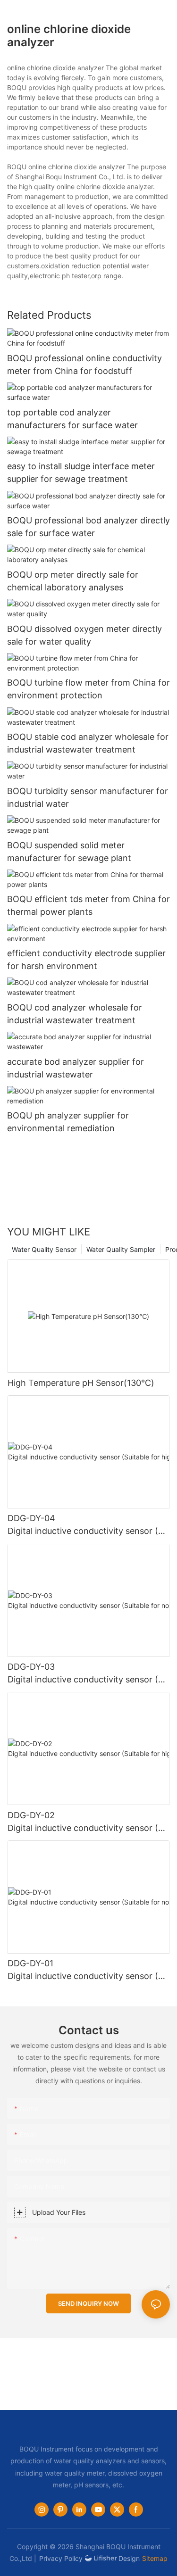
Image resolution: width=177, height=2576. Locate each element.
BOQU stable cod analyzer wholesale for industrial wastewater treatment (88, 743)
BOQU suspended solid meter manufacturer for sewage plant (69, 852)
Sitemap (155, 2558)
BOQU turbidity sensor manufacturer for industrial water (88, 797)
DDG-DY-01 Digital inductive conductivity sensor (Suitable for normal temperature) (88, 1970)
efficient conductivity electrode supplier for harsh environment (86, 960)
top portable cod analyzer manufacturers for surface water (72, 419)
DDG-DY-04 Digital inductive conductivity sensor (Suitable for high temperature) (88, 1525)
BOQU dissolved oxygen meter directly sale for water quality (84, 635)
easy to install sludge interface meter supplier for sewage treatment (81, 472)
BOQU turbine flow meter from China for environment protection (88, 689)
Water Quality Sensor (44, 1249)
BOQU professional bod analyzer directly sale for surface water (88, 527)
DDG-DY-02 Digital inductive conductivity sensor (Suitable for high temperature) (88, 1822)
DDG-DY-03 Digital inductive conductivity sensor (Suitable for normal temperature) (88, 1674)
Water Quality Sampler (121, 1249)
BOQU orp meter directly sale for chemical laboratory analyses (73, 581)
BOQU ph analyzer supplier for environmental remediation (68, 1122)
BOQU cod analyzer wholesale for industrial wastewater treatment (75, 1014)
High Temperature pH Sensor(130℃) (81, 1383)
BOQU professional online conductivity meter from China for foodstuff (84, 364)
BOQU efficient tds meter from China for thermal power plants (88, 905)
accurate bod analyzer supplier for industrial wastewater (76, 1068)
